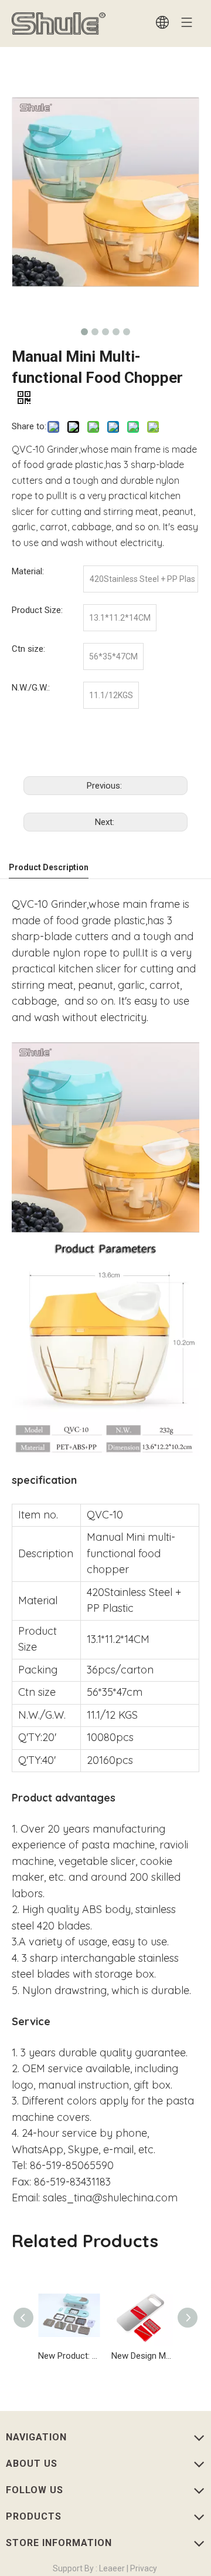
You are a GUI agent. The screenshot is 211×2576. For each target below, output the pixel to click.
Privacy (143, 2568)
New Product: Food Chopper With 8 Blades (69, 2356)
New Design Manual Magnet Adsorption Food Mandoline (142, 2356)
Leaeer (111, 2568)
